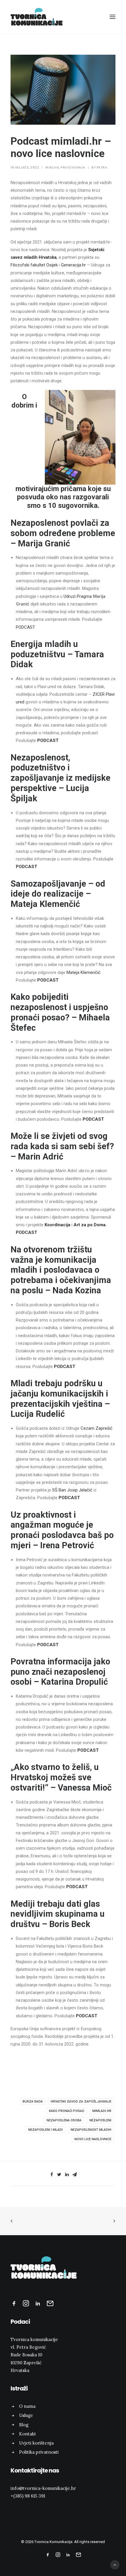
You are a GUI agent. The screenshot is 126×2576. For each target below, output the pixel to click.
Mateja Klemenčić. (84, 972)
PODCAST (25, 627)
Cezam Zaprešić (97, 1428)
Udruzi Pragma (78, 596)
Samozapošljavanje (48, 884)
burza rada (33, 2102)
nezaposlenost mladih (91, 2130)
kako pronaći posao (67, 2111)
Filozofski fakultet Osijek (34, 265)
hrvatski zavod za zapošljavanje (81, 2102)
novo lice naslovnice (93, 2139)
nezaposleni (100, 2120)
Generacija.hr (73, 265)
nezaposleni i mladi (45, 2130)
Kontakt (28, 2434)
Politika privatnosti (39, 2452)
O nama (27, 2406)
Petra (102, 167)
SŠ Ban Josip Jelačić (72, 1490)
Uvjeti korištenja (36, 2443)
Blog (54, 167)
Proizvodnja (73, 167)
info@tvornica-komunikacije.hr (43, 2488)
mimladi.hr (102, 2111)
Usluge (26, 2415)
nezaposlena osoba (64, 2120)
